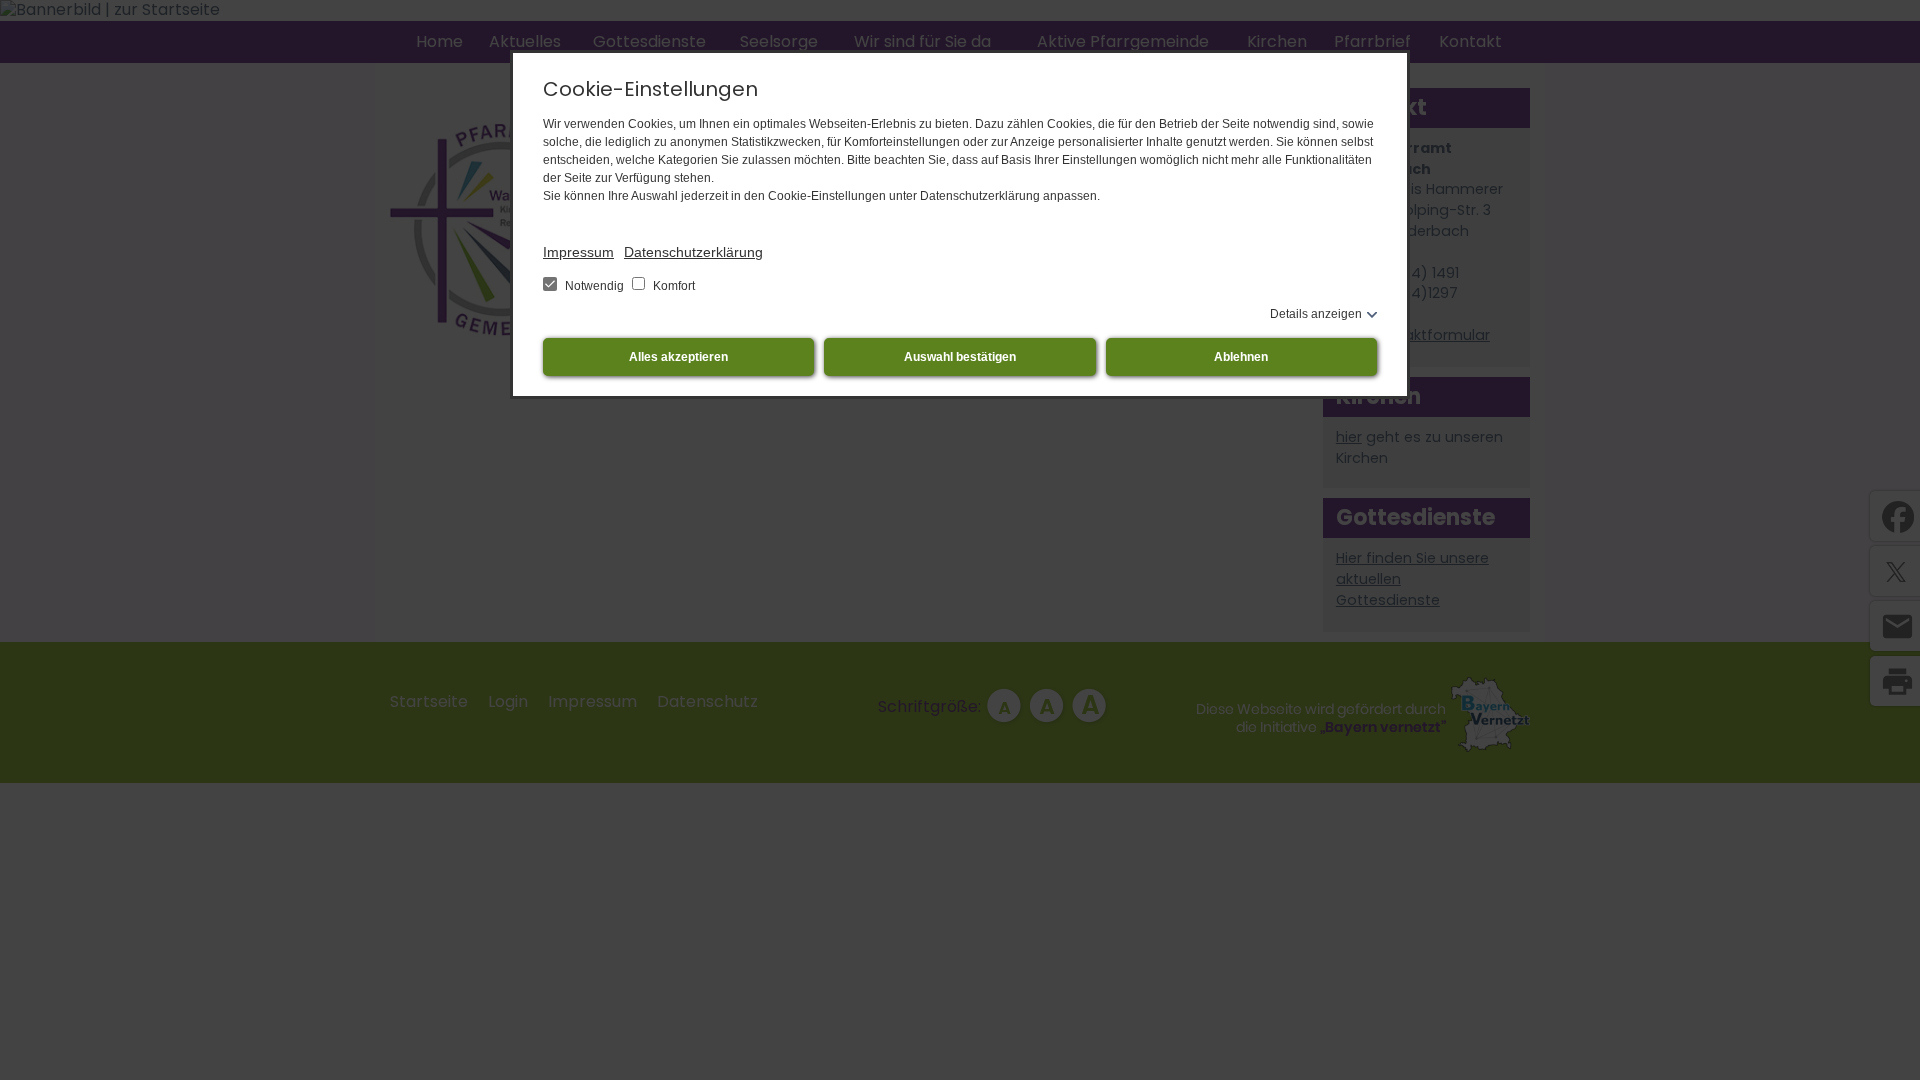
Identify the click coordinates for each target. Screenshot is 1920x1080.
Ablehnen (1241, 357)
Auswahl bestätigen (960, 357)
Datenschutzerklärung (693, 252)
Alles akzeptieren (678, 357)
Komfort (672, 286)
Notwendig (594, 286)
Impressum (578, 252)
